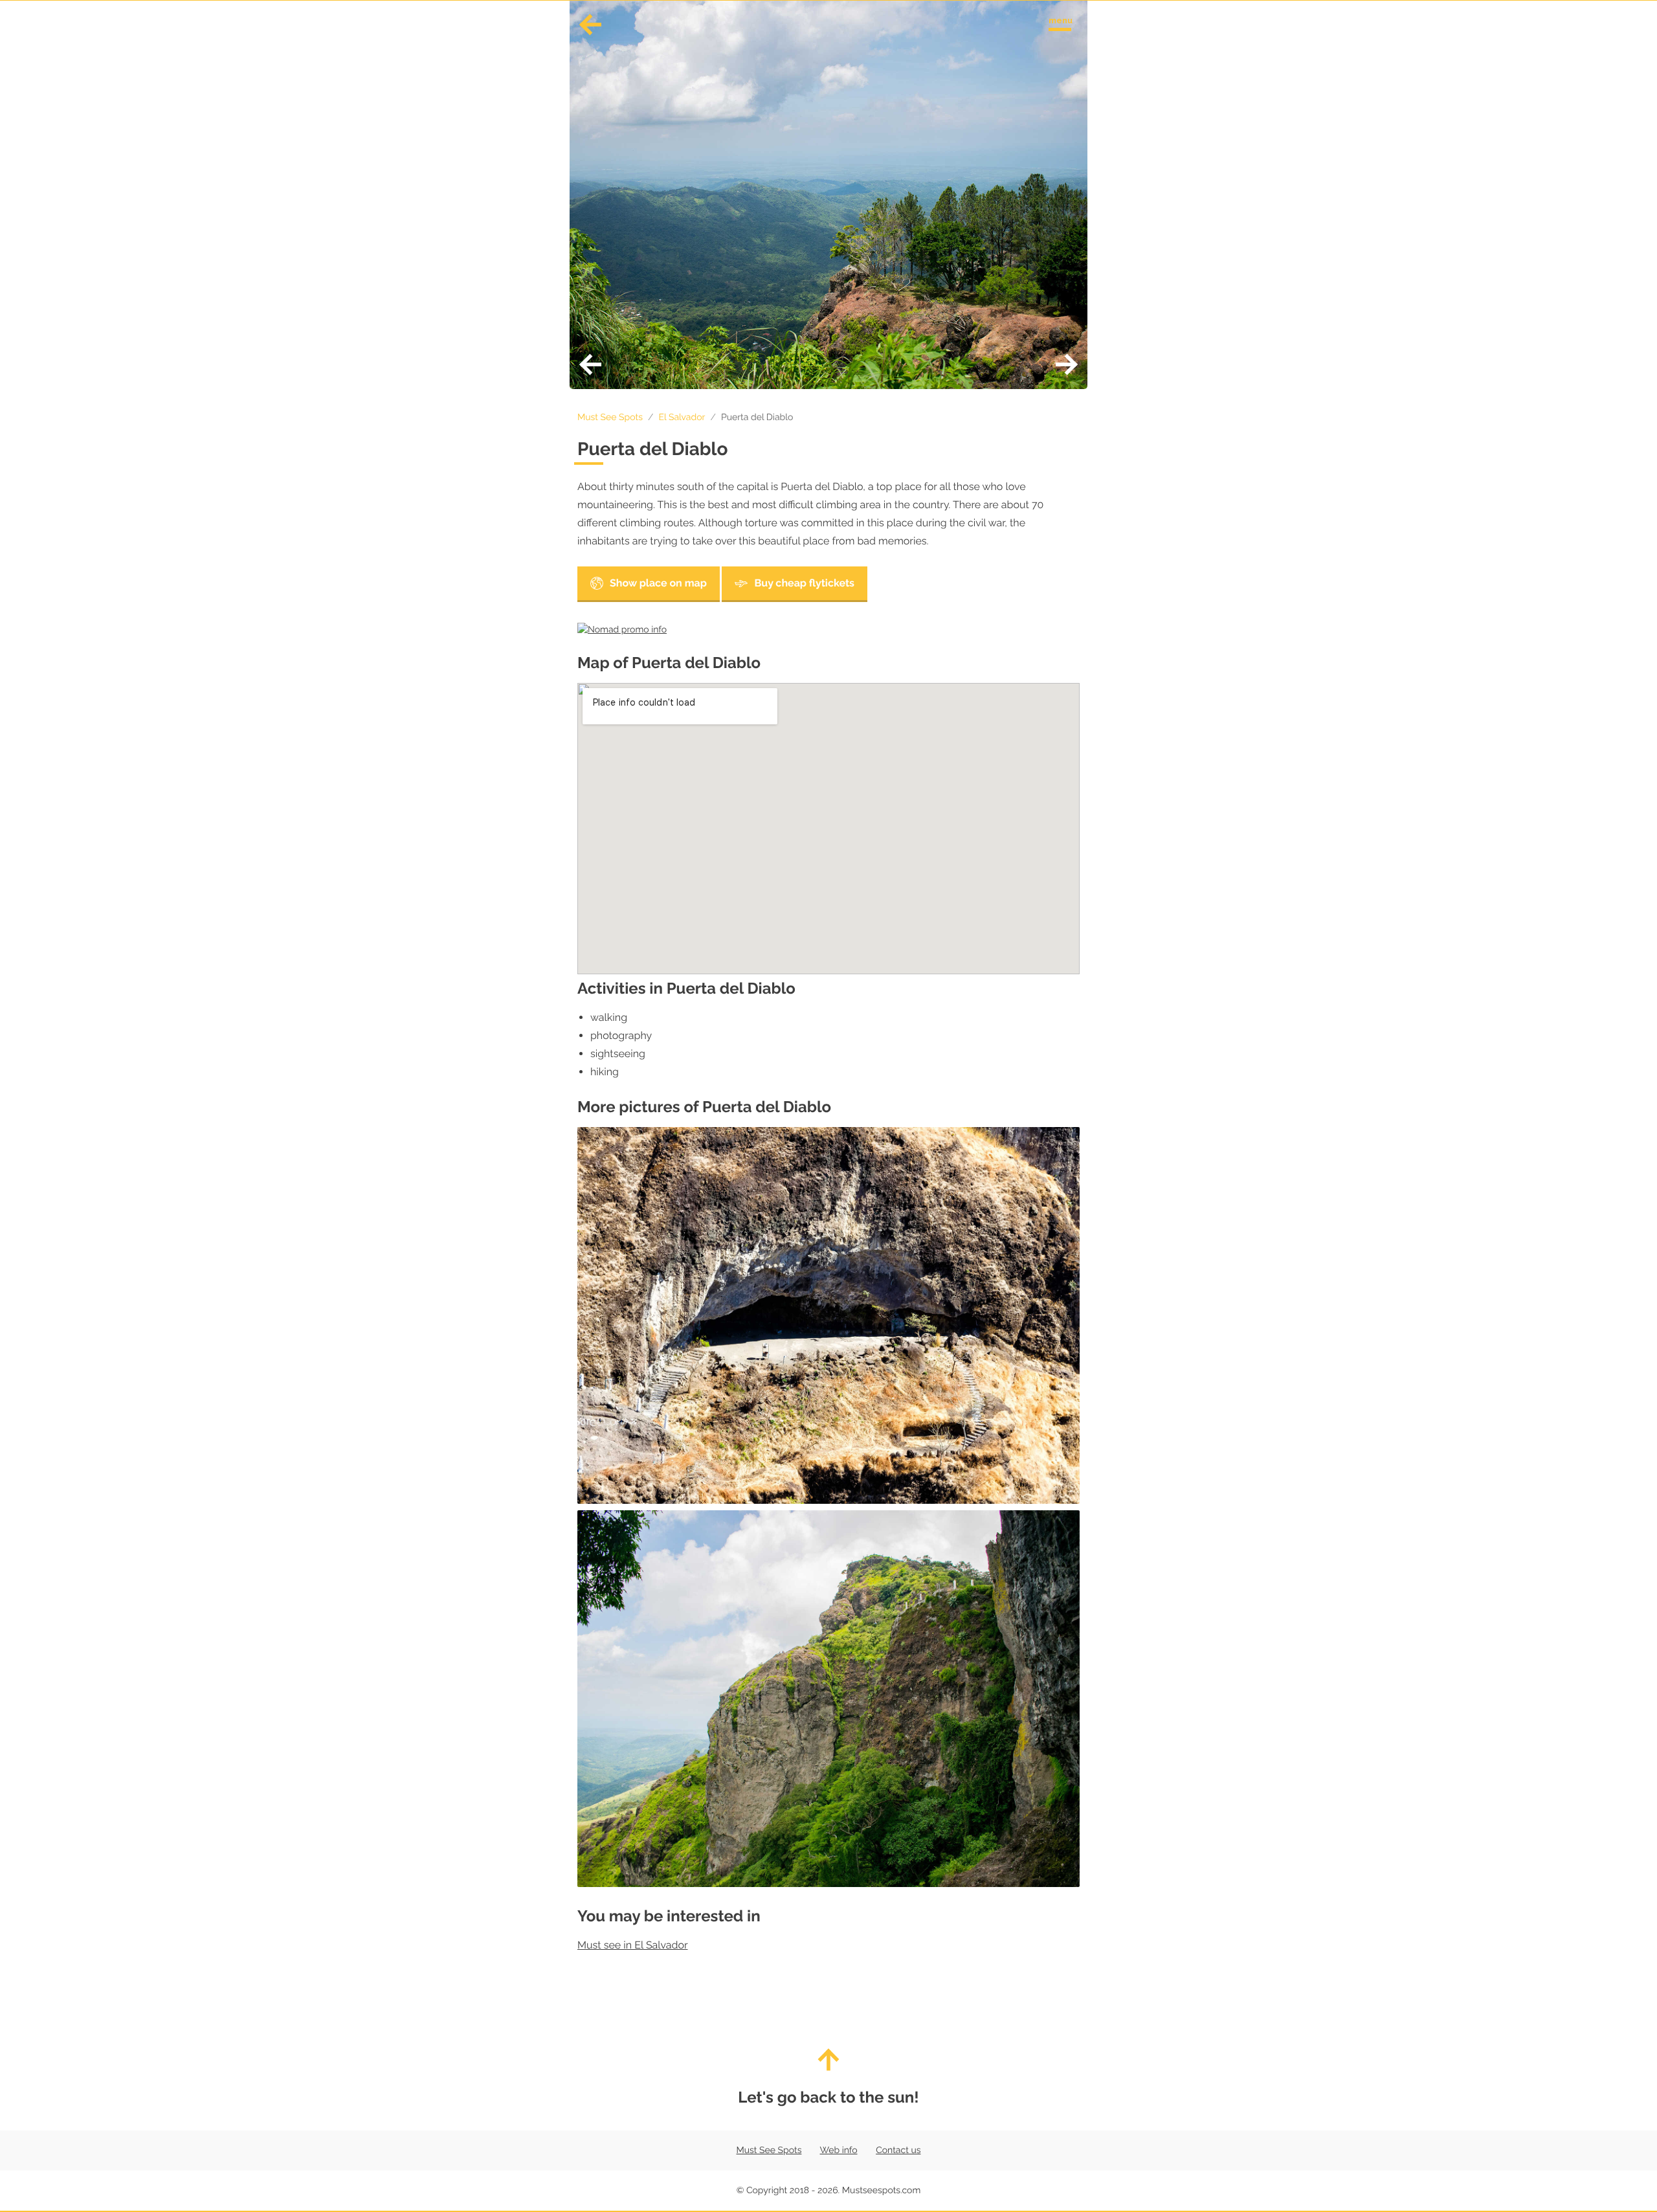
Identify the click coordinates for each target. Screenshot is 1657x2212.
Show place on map (658, 583)
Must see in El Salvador (633, 1945)
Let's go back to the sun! (828, 2097)
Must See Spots (610, 418)
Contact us (898, 2151)
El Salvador (682, 418)
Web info (839, 2151)
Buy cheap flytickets (804, 583)
